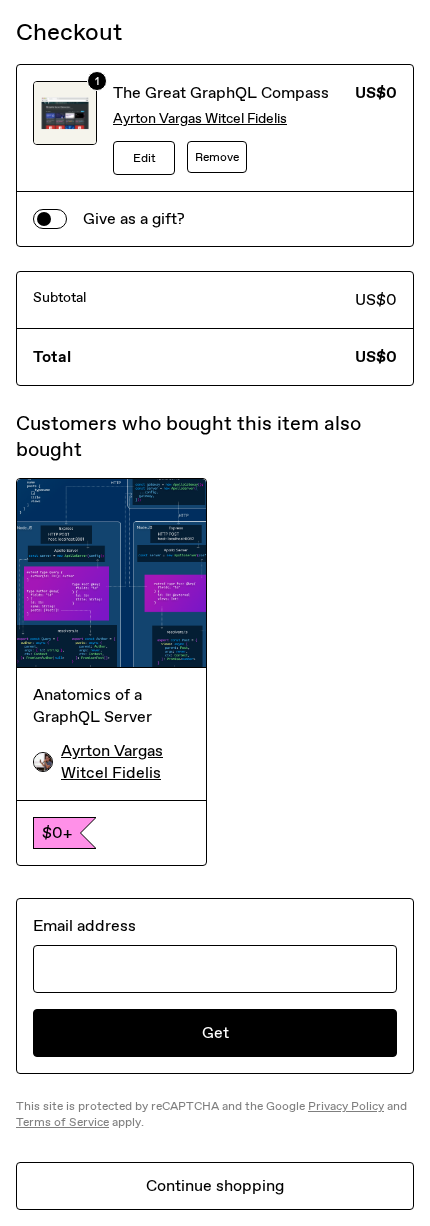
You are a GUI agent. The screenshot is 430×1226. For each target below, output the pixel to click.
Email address (84, 925)
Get (215, 1032)
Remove (217, 157)
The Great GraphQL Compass (221, 92)
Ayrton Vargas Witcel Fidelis (200, 118)
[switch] (50, 219)
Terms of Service (62, 1122)
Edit (144, 158)
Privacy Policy (346, 1106)
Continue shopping (215, 1185)
